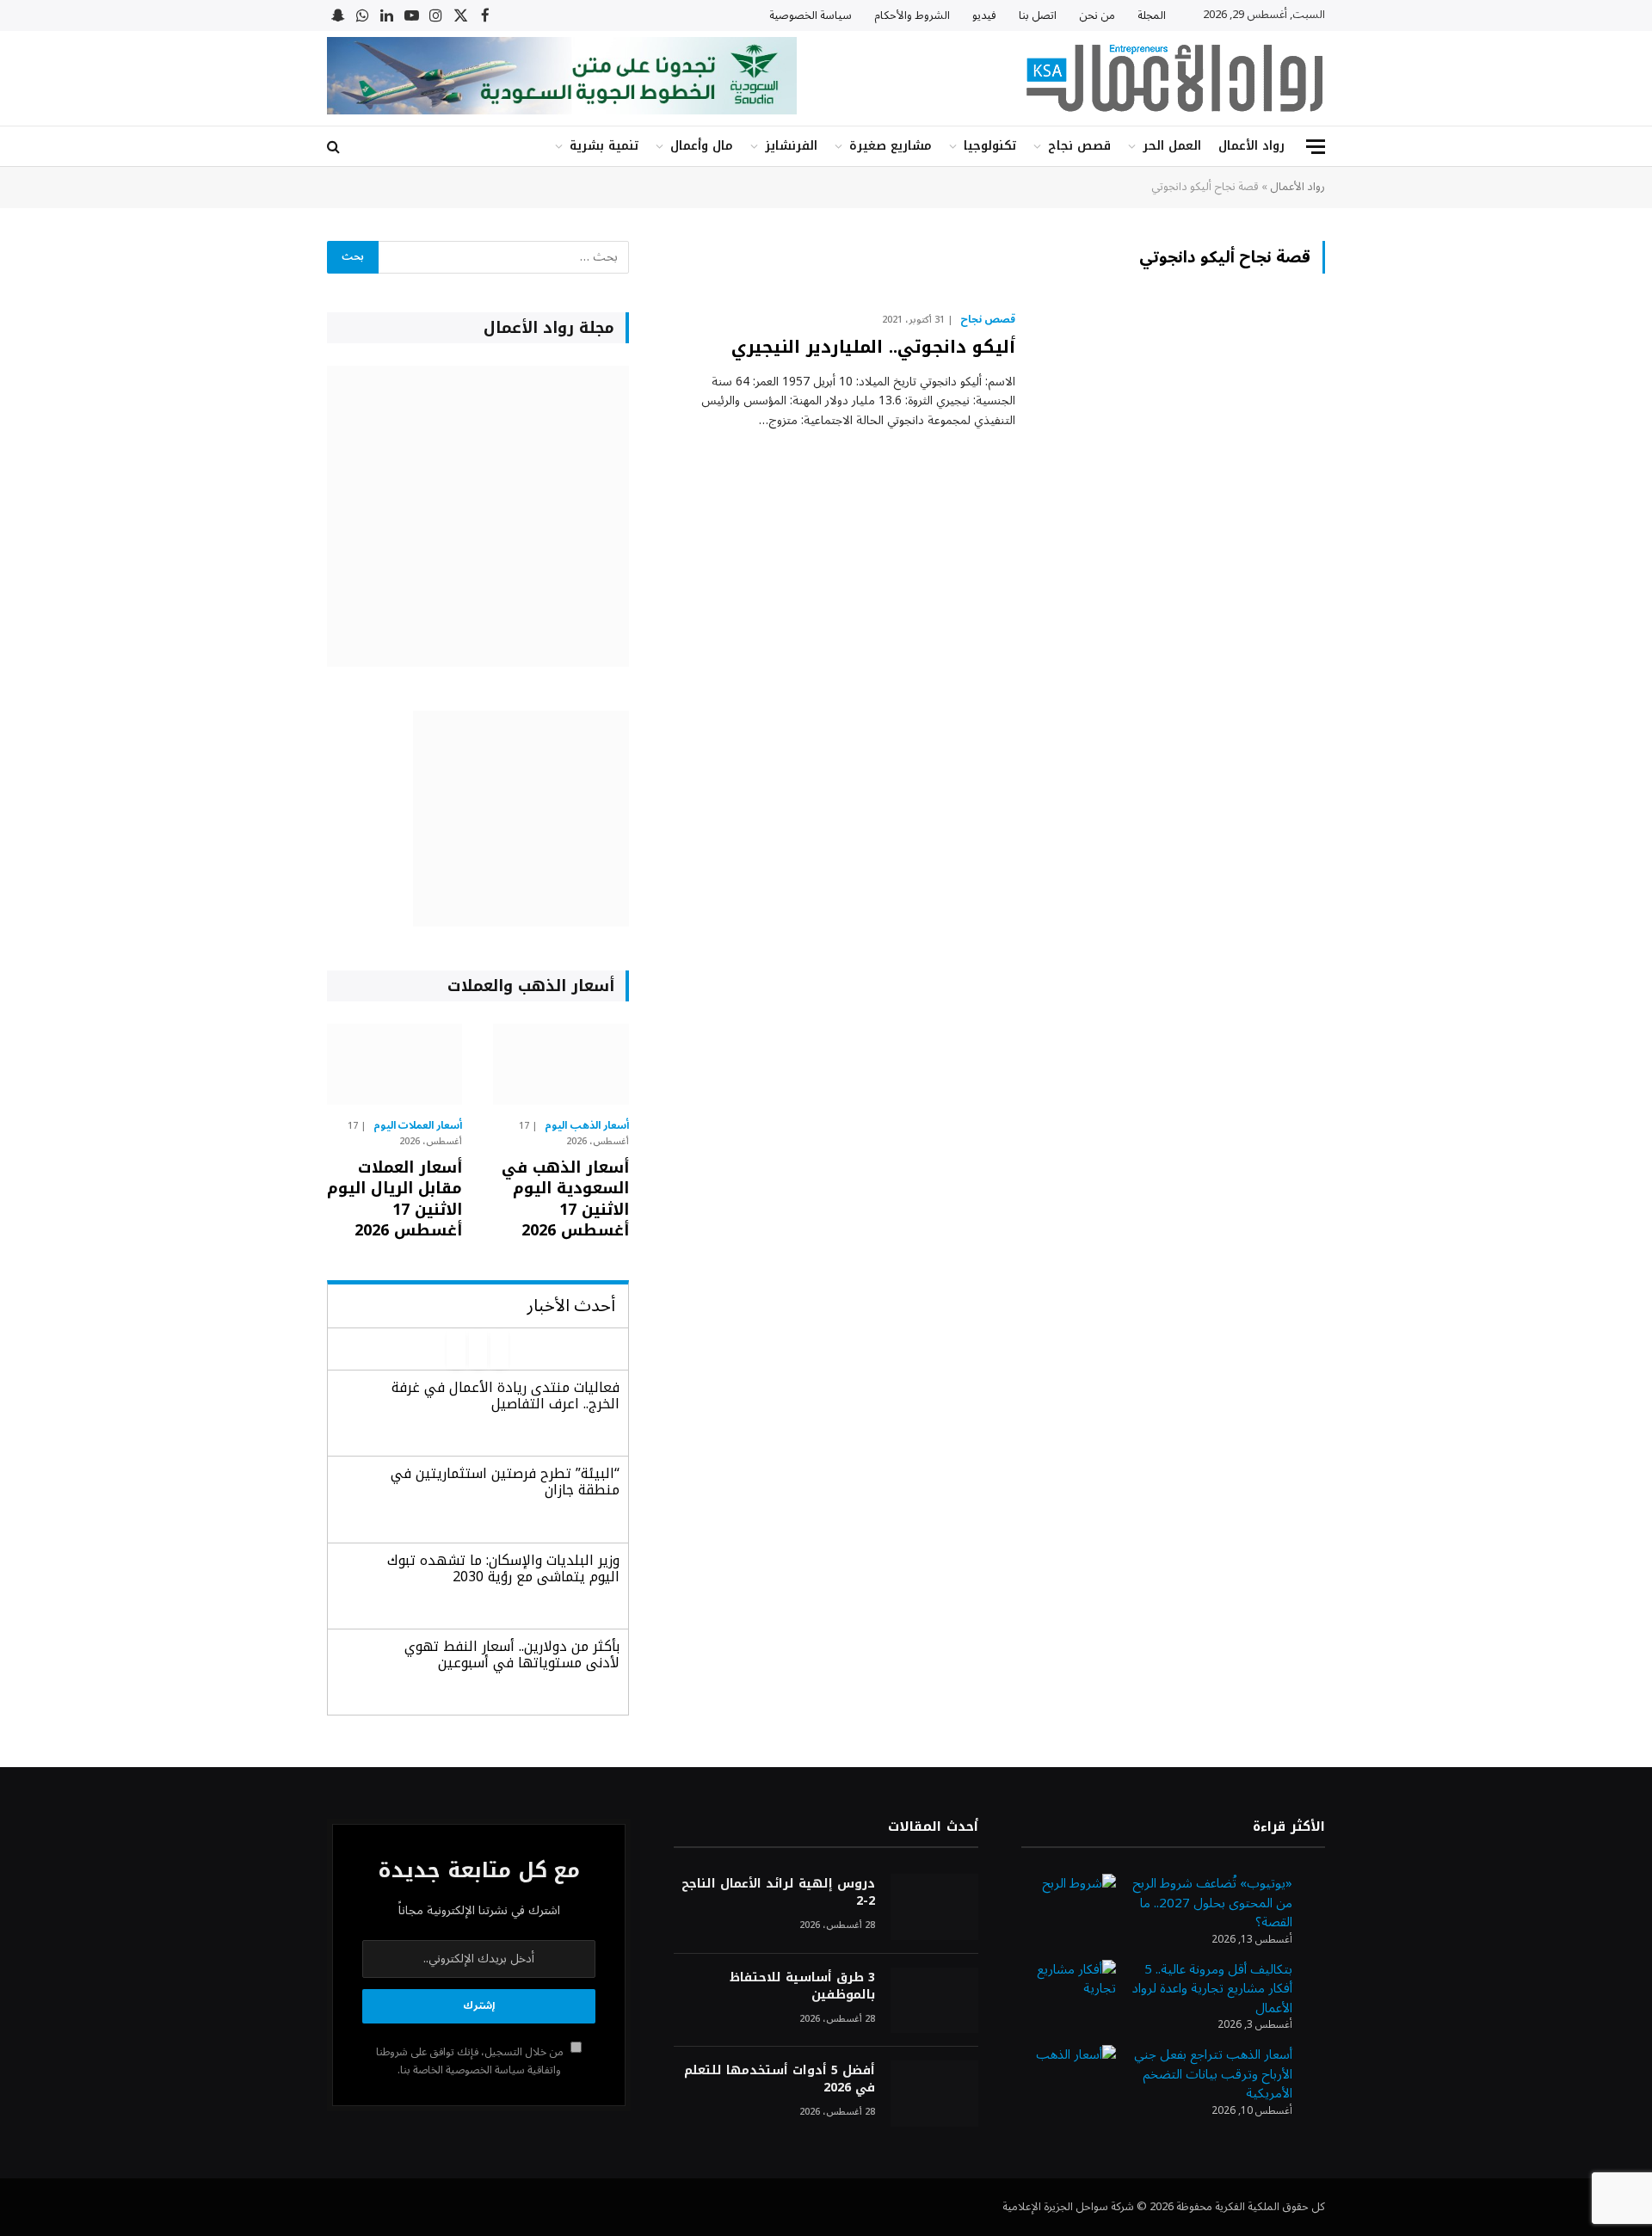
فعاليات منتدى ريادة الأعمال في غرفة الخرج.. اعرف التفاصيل (505, 1395)
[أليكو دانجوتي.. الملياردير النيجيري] (1181, 400)
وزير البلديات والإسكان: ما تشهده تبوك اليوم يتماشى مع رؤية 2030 (503, 1568)
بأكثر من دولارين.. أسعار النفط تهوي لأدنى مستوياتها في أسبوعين (512, 1654)
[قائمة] (1316, 147)
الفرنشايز (791, 146)
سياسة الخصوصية (811, 15)
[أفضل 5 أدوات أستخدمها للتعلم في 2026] (934, 2094)
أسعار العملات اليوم (418, 1126)
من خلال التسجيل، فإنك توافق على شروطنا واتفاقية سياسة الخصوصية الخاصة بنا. (471, 2061)
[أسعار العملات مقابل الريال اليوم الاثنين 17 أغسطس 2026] (395, 1064)
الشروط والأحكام (912, 15)
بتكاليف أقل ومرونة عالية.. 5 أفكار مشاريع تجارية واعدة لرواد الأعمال (1212, 1989)
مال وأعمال (702, 146)
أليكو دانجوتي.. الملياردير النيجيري (873, 347)
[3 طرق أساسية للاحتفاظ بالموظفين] (934, 2001)
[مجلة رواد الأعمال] (1174, 78)
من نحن (1097, 15)
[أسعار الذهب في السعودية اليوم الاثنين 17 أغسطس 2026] (561, 1064)
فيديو (984, 15)
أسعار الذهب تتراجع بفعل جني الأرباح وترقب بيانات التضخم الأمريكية (1213, 2074)
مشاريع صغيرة (891, 146)
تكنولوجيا (990, 146)
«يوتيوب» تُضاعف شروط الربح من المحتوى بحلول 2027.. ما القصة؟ (1212, 1903)
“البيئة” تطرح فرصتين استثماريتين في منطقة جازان (505, 1481)
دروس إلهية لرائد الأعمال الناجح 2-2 (778, 1893)
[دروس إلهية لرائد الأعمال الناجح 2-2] (934, 1907)
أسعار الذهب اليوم (587, 1126)
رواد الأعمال (1251, 146)
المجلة (1152, 15)
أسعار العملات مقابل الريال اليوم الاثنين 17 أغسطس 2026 (395, 1199)
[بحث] (335, 147)
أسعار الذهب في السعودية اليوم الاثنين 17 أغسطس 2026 (565, 1199)
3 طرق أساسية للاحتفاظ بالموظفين (802, 1987)
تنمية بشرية (604, 146)
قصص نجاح (1079, 146)
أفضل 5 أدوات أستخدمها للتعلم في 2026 (779, 2079)
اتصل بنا (1038, 15)
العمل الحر (1172, 146)
